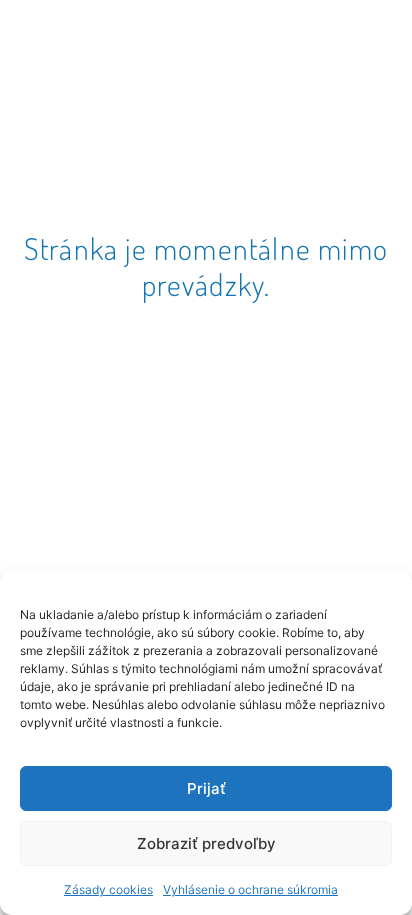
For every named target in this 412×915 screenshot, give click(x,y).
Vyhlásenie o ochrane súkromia (250, 889)
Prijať (206, 788)
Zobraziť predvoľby (206, 843)
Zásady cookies (108, 889)
